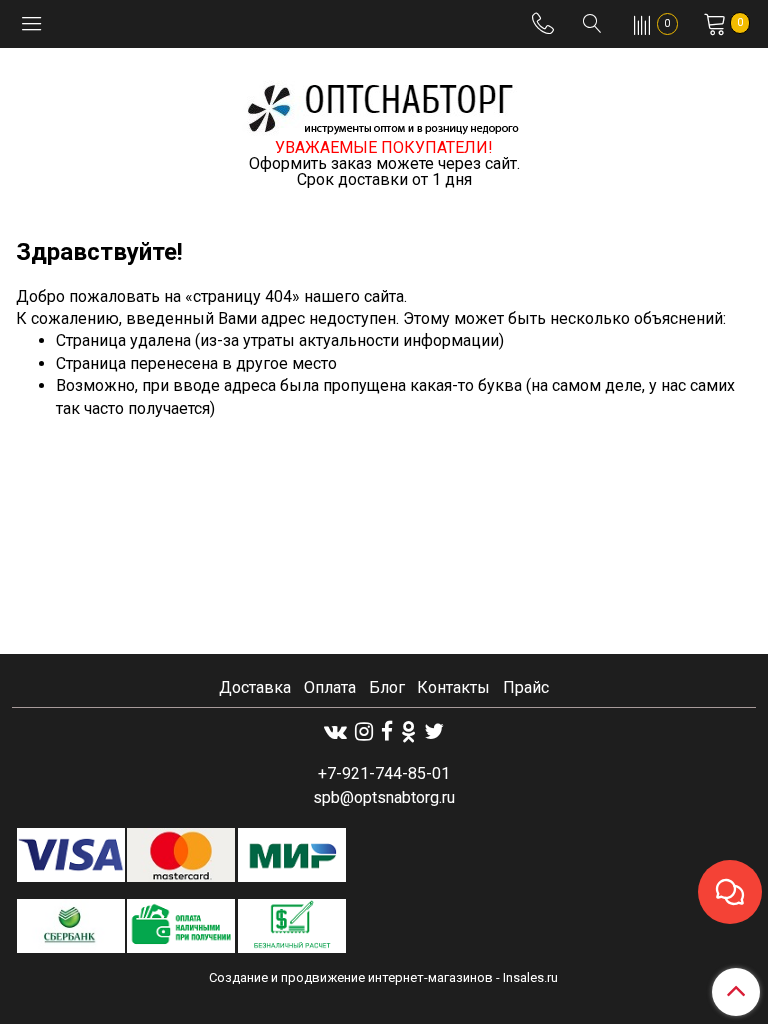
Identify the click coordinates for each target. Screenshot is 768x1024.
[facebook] (387, 731)
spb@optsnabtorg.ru (384, 797)
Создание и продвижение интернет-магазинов (351, 977)
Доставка (255, 687)
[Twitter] (434, 731)
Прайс (526, 687)
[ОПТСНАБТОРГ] (384, 105)
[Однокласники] (408, 731)
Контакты (453, 687)
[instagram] (364, 731)
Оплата (330, 687)
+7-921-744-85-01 (384, 773)
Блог (387, 687)
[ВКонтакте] (335, 731)
